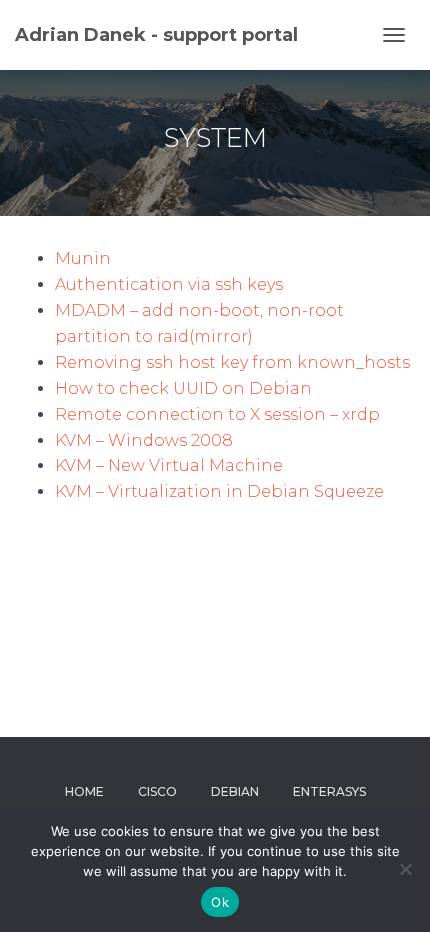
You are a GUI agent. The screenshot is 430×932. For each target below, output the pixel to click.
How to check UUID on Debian (183, 388)
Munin (83, 258)
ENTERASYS (329, 791)
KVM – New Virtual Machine (169, 465)
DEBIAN (235, 791)
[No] (405, 869)
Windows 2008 (170, 440)
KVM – (81, 440)
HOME (84, 791)
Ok (220, 902)
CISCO (157, 791)
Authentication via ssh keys (169, 284)
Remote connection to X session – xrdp (217, 414)
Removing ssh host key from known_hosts (232, 362)
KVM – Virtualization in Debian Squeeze (219, 491)
